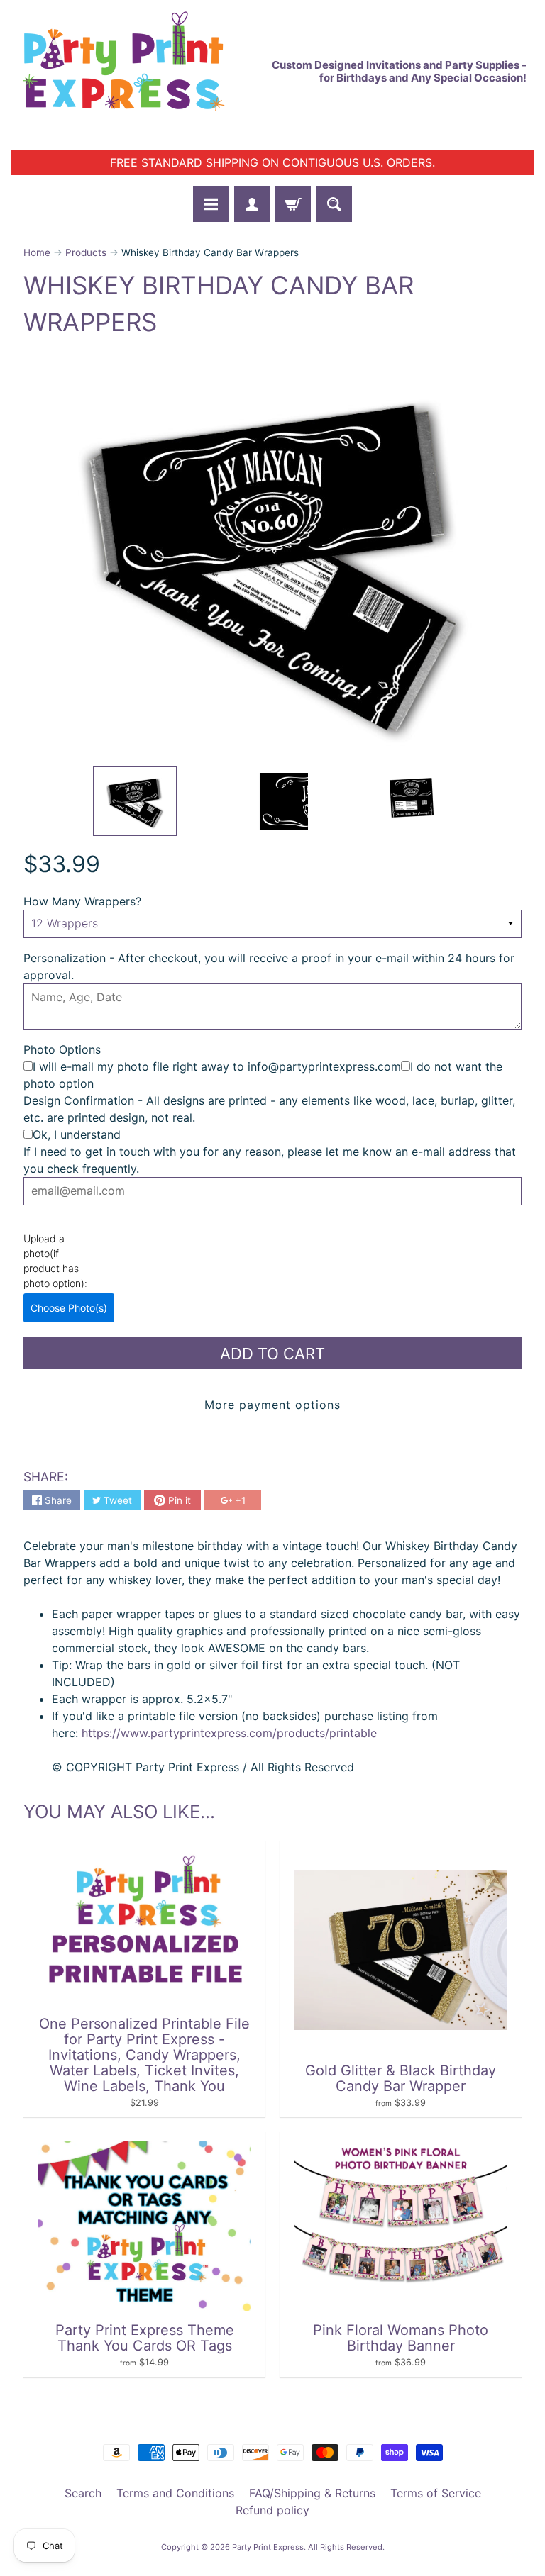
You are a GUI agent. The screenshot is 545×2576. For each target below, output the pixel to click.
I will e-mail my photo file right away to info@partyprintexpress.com (217, 1066)
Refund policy (272, 2510)
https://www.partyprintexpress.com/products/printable (227, 1733)
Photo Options (62, 1049)
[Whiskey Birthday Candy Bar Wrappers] (135, 801)
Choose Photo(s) (69, 1308)
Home (37, 252)
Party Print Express (268, 2547)
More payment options (272, 1405)
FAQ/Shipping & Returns (312, 2493)
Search (83, 2493)
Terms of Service (436, 2493)
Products (86, 252)
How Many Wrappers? (82, 901)
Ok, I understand (77, 1134)
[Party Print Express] (136, 71)
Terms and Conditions (175, 2493)
